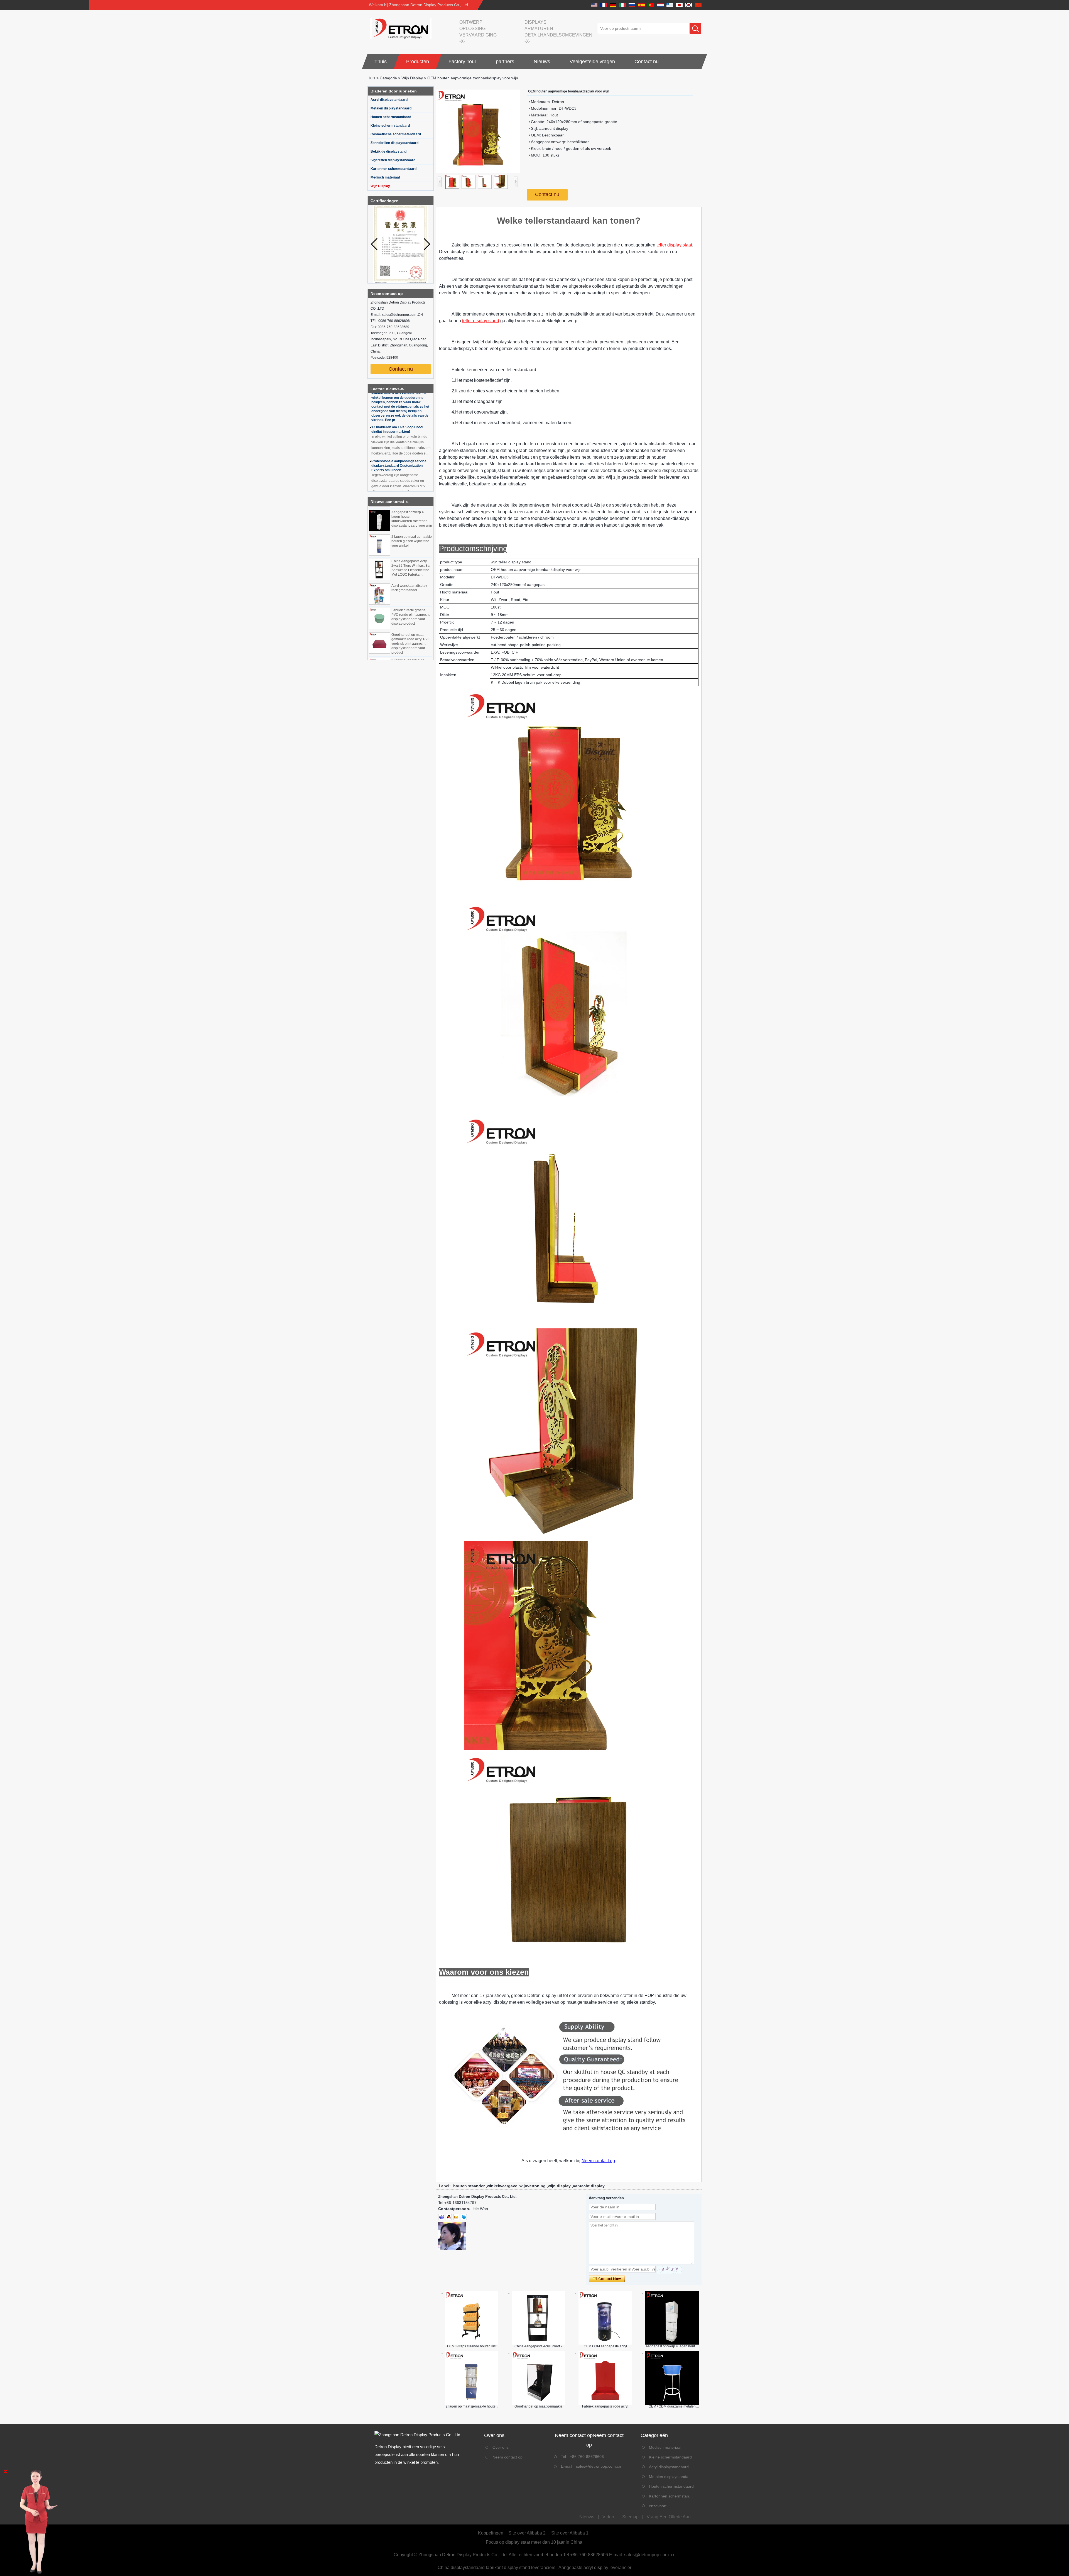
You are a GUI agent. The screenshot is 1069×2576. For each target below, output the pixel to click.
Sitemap (630, 2517)
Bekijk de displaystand (388, 151)
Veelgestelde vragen (592, 62)
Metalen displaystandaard (391, 108)
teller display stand (481, 321)
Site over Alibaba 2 (527, 2533)
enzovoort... (659, 2506)
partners (505, 62)
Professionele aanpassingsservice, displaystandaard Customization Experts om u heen (399, 403)
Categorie (388, 78)
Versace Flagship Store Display (396, 442)
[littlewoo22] (441, 2217)
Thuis (381, 62)
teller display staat (674, 245)
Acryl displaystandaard (389, 100)
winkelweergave (502, 2186)
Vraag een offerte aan (669, 2517)
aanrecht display (589, 2186)
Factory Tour (462, 62)
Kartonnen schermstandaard (393, 169)
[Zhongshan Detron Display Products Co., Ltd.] (399, 28)
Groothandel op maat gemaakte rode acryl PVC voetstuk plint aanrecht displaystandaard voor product (411, 568)
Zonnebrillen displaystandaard (394, 143)
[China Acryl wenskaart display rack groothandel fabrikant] (379, 519)
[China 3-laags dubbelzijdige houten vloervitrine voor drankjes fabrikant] (379, 593)
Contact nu (647, 62)
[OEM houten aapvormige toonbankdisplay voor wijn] (478, 131)
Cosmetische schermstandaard (396, 134)
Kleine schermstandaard (390, 126)
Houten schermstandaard (391, 117)
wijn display (559, 2186)
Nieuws (542, 62)
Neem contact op (598, 2161)
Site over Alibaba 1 (570, 2533)
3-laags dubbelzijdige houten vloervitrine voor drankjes (409, 589)
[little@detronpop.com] (456, 2217)
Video (608, 2517)
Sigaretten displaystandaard (393, 160)
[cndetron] (464, 2217)
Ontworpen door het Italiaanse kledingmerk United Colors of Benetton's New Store (395, 476)
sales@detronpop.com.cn (599, 2466)
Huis (371, 78)
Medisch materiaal (385, 177)
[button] (427, 244)
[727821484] (449, 2217)
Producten (418, 62)
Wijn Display (412, 78)
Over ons (501, 2447)
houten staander (469, 2186)
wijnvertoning (533, 2186)
